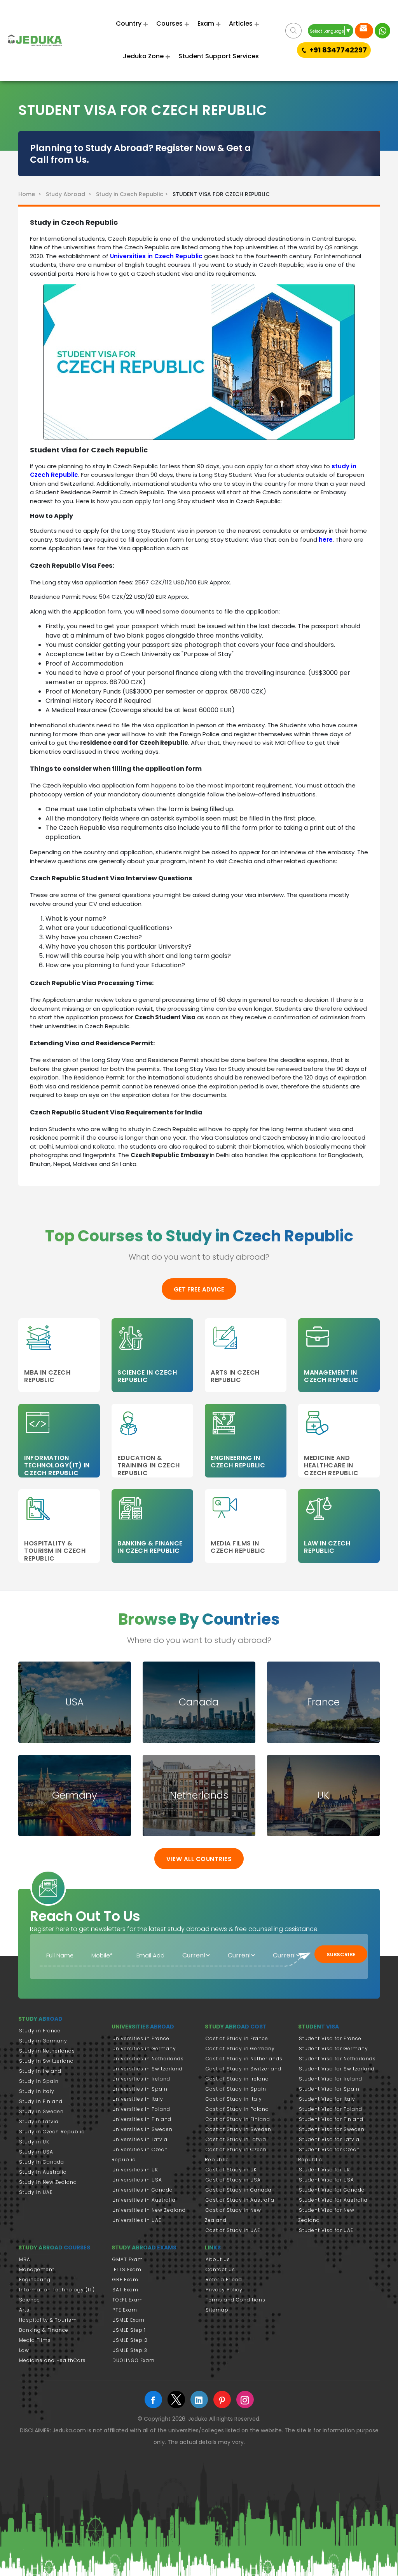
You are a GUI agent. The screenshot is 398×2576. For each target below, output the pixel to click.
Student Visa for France (330, 2038)
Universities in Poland (141, 2109)
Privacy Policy (224, 2290)
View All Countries (199, 1859)
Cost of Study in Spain (236, 2089)
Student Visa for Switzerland (337, 2069)
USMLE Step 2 (130, 2340)
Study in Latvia (39, 2121)
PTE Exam (125, 2310)
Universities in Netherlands (148, 2059)
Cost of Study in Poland (237, 2109)
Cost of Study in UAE (233, 2230)
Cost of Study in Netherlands (244, 2059)
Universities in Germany (144, 2048)
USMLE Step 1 (129, 2330)
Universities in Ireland (141, 2079)
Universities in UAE (137, 2220)
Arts (24, 2310)
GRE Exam (125, 2280)
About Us (218, 2259)
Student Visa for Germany (333, 2048)
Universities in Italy (138, 2099)
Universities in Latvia (140, 2139)
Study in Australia (43, 2172)
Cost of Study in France (237, 2038)
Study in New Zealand (48, 2182)
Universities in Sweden (142, 2129)
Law (24, 2350)
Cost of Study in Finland (238, 2119)
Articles (241, 23)
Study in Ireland (40, 2071)
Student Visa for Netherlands (337, 2059)
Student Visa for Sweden (332, 2129)
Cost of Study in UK (231, 2170)
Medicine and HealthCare (52, 2360)
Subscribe (341, 1955)
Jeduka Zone (143, 56)
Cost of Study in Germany (240, 2048)
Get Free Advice (199, 1289)
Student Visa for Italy (327, 2099)
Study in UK (34, 2142)
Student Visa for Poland (331, 2109)
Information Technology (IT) (57, 2290)
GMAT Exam (128, 2259)
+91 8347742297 (338, 50)
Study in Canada (42, 2162)
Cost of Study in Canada (239, 2190)
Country (129, 23)
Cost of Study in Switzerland (244, 2069)
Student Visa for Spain (329, 2089)
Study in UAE (36, 2192)
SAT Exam (125, 2290)
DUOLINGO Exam (134, 2360)
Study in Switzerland (46, 2061)
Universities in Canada (143, 2190)
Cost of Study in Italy (234, 2099)
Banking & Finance (44, 2330)
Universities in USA (137, 2180)
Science (30, 2300)
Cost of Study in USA (233, 2180)
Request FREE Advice (364, 31)
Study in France (40, 2031)
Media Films (35, 2340)
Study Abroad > (70, 194)
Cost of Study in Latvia (236, 2139)
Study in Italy (37, 2091)
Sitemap (217, 2310)
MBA (25, 2259)
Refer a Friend (224, 2280)
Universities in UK (135, 2170)
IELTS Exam (127, 2269)
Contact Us (220, 2269)
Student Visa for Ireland (331, 2079)
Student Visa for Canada (332, 2190)
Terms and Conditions (236, 2300)
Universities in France (141, 2038)
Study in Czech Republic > (133, 194)
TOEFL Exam (128, 2300)
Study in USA (36, 2152)
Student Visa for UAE (326, 2230)
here (326, 540)
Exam (206, 23)
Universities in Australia (144, 2200)
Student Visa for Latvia (329, 2139)
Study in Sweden (41, 2111)
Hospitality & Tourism (48, 2320)
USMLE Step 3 (130, 2350)
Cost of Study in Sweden (238, 2129)
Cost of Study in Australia (240, 2200)
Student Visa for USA (326, 2180)
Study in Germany (43, 2041)
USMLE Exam (128, 2320)
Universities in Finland (142, 2119)
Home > (31, 194)
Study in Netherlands (47, 2051)
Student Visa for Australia (333, 2200)
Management (37, 2269)
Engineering (35, 2280)
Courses (169, 23)
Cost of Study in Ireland (237, 2079)
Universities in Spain (140, 2089)
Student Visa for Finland (331, 2119)
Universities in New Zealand (149, 2210)
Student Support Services (219, 56)
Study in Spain (39, 2081)
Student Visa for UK (325, 2170)
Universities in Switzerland (148, 2069)
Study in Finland (41, 2101)
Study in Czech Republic (52, 2132)
